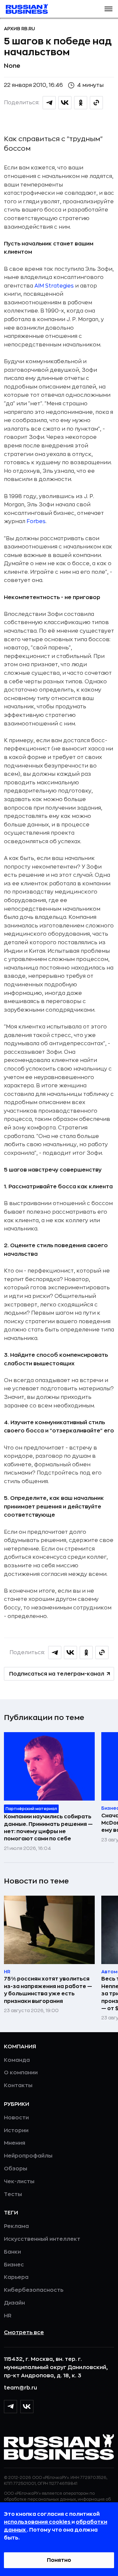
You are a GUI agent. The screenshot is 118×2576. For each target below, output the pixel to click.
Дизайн (14, 2303)
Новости (16, 2118)
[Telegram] (10, 2407)
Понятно (59, 2560)
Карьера (16, 2277)
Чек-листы (19, 2182)
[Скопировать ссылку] (96, 103)
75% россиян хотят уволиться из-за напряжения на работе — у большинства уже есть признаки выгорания (48, 1990)
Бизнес (14, 2265)
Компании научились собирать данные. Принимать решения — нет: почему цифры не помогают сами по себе (48, 1828)
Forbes (36, 521)
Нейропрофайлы (28, 2156)
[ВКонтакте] (27, 2407)
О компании (21, 2073)
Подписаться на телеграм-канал (57, 1674)
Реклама (16, 2226)
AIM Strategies (54, 286)
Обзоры (16, 2169)
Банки (12, 2252)
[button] (108, 9)
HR (8, 2316)
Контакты (18, 2085)
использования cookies (38, 2522)
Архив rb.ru (20, 29)
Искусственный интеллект (42, 2239)
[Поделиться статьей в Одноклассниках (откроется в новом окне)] (81, 103)
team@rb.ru (20, 2388)
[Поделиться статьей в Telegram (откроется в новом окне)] (49, 103)
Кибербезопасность (34, 2290)
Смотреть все (24, 2333)
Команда (17, 2060)
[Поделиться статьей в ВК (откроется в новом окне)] (65, 103)
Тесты (13, 2194)
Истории (16, 2131)
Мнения (15, 2143)
